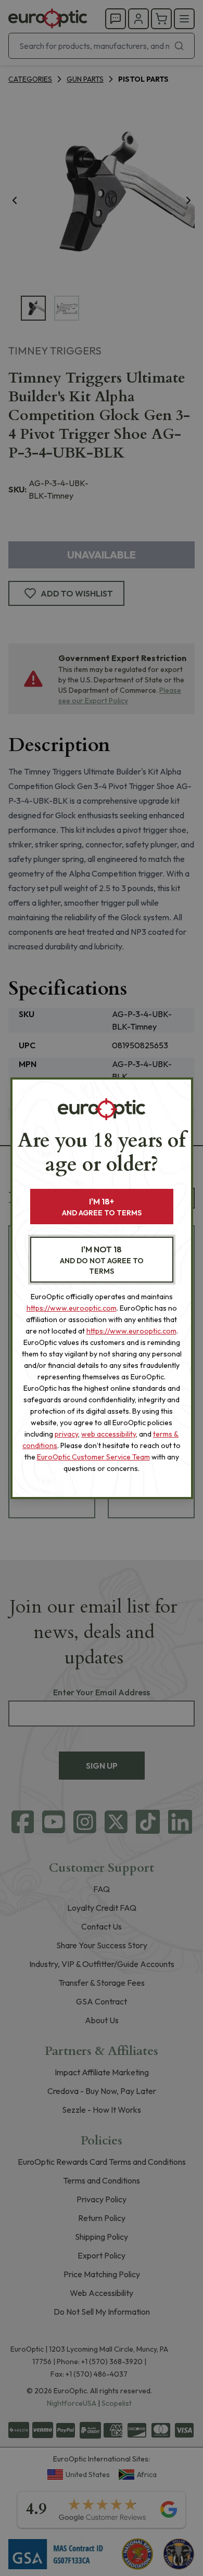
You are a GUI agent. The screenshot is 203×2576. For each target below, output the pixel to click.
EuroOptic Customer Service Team (93, 1457)
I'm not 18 (102, 1260)
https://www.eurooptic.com (72, 1308)
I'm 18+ (102, 1207)
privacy (66, 1434)
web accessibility (109, 1434)
